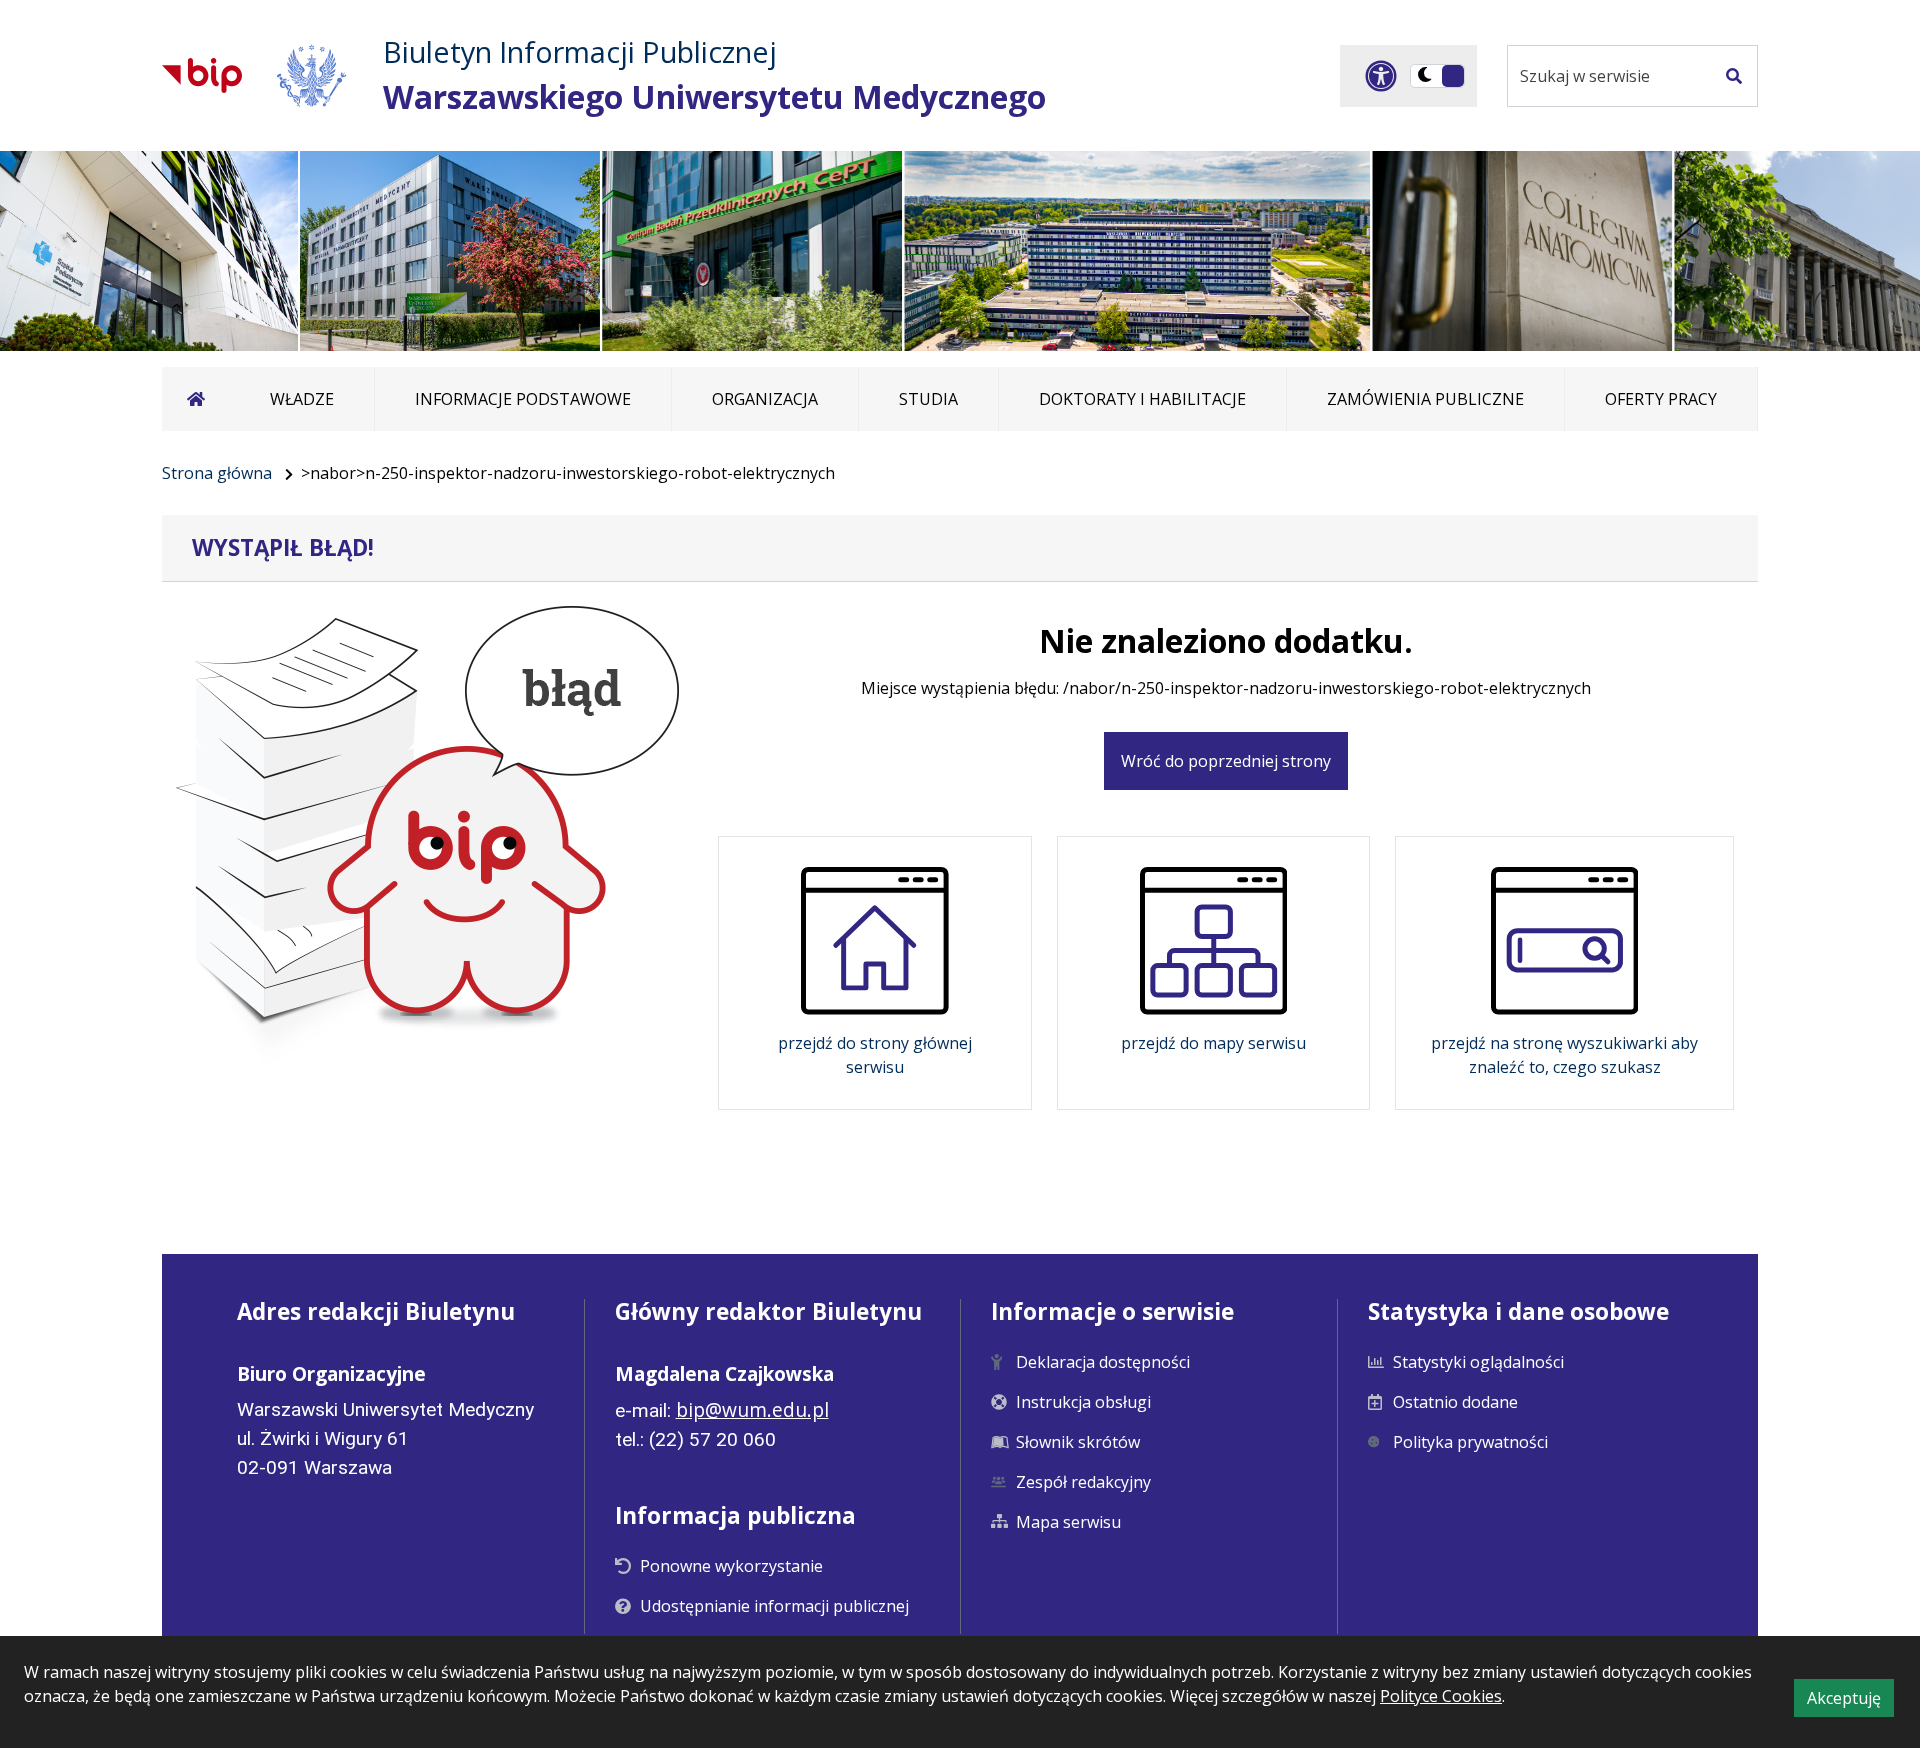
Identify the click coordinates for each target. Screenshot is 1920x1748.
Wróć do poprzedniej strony (1226, 761)
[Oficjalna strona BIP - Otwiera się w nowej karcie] (202, 75)
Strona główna (217, 473)
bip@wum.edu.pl (752, 1409)
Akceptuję (1850, 1701)
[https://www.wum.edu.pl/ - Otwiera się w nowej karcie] (312, 75)
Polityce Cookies (1441, 1696)
